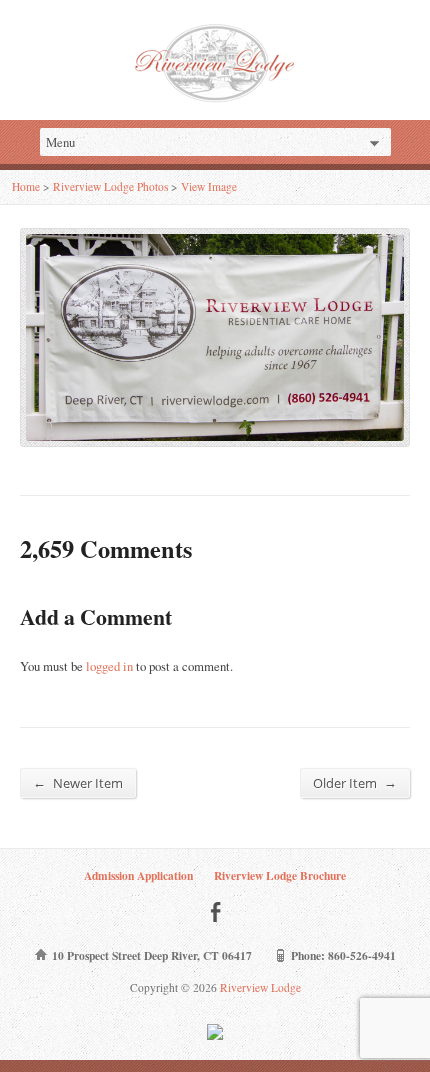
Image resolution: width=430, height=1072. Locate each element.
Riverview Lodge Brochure (280, 875)
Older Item (355, 782)
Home (26, 186)
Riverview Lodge (259, 987)
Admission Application (138, 875)
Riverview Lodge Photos (110, 186)
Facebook (215, 911)
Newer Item (78, 782)
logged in (109, 666)
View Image (209, 186)
